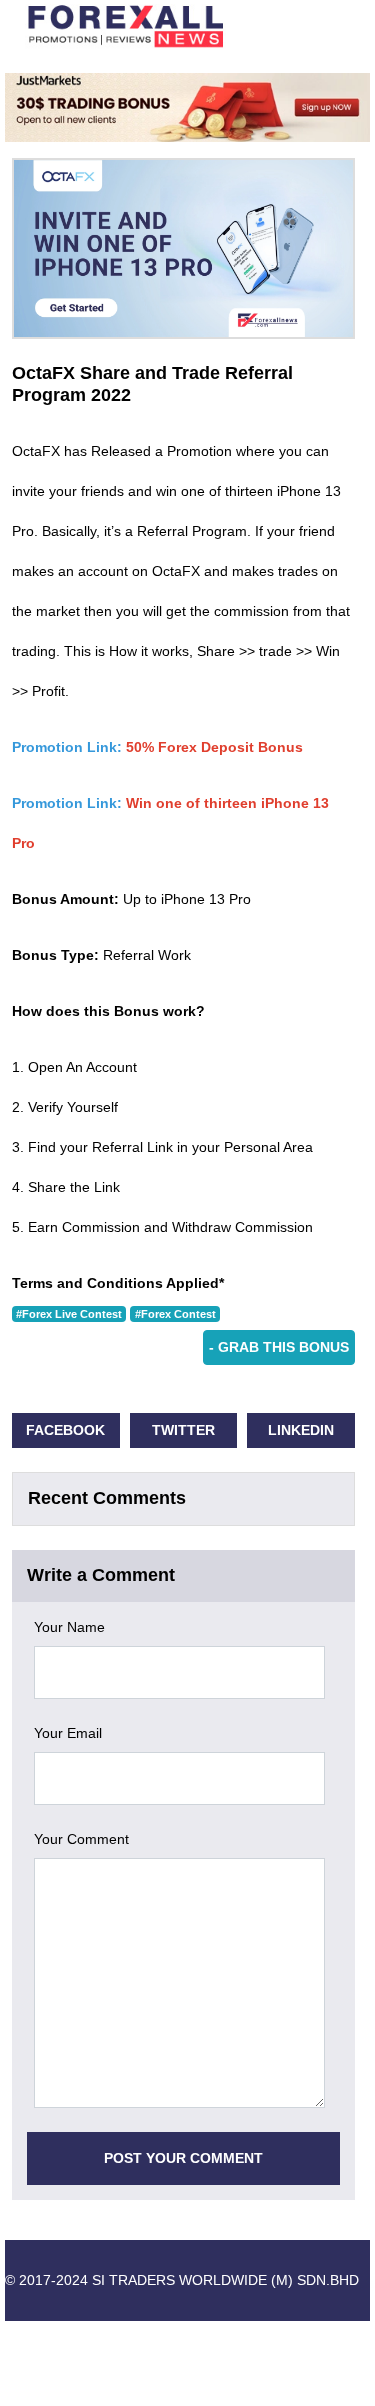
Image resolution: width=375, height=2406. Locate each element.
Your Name (69, 1627)
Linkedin (301, 1430)
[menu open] (332, 26)
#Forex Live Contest (69, 1314)
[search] (296, 26)
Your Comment (81, 1839)
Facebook (65, 1430)
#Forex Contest (175, 1314)
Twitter (183, 1430)
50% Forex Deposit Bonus (214, 747)
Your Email (68, 1733)
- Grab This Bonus (279, 1347)
